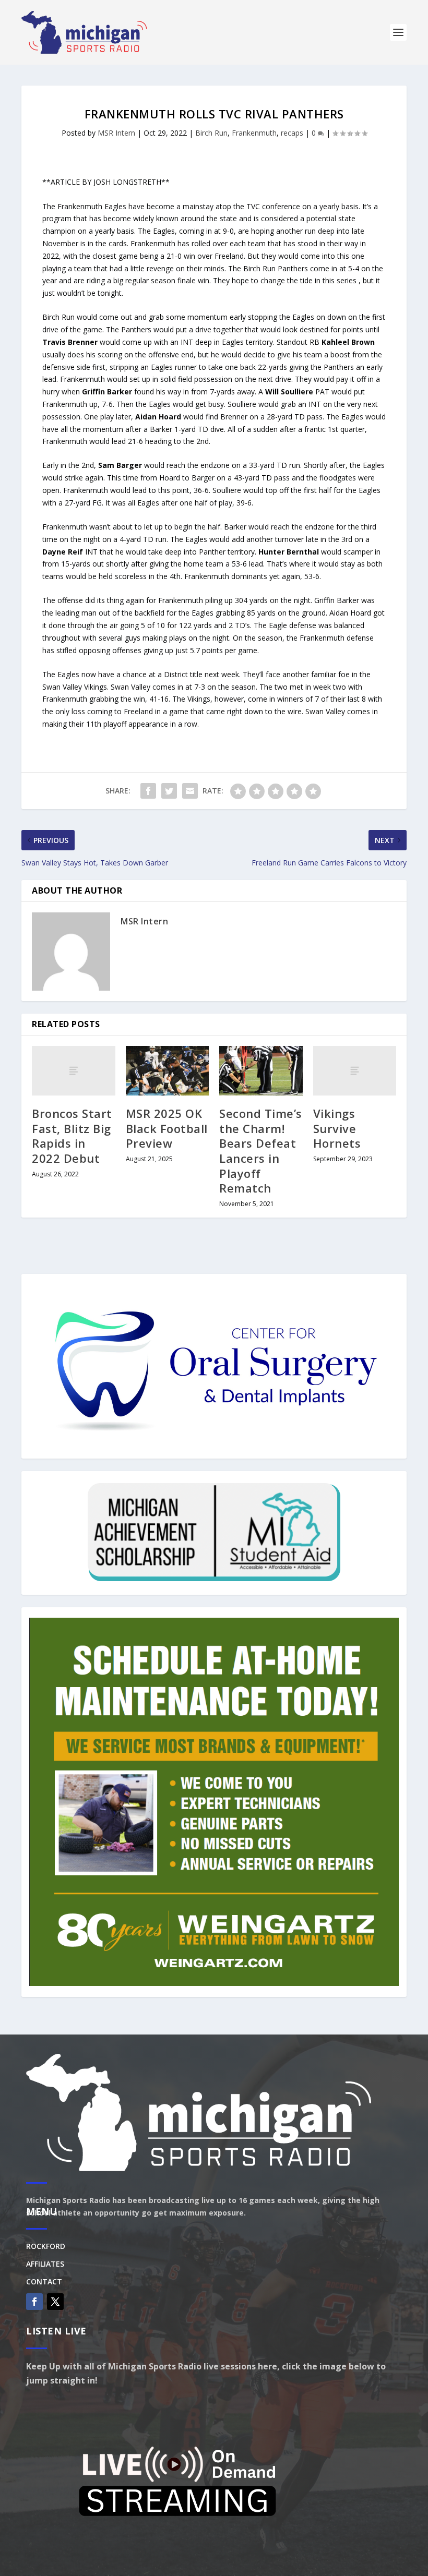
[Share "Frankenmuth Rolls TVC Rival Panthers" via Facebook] (148, 791)
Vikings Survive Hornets (337, 1128)
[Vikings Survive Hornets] (355, 1071)
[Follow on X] (55, 2302)
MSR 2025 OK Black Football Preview (167, 1128)
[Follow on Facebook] (34, 2302)
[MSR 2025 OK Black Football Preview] (168, 1071)
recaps (292, 133)
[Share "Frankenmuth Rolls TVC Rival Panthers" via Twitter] (169, 791)
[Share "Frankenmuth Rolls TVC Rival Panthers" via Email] (190, 791)
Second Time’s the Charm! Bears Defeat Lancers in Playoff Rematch (261, 1151)
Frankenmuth (254, 133)
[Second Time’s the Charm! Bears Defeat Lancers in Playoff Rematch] (261, 1071)
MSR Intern (116, 133)
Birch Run (211, 133)
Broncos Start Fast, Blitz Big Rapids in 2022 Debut (72, 1136)
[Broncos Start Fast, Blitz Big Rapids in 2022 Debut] (74, 1071)
